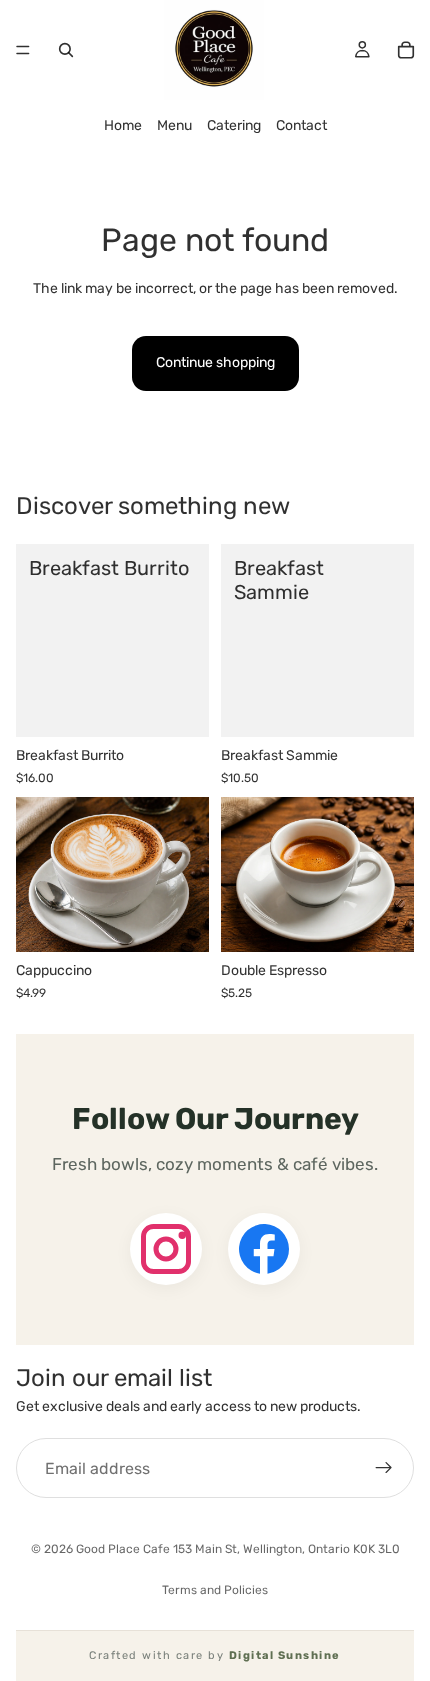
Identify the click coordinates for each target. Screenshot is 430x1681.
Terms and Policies (215, 1590)
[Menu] (23, 50)
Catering (234, 125)
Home (123, 125)
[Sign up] (384, 1469)
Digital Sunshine (285, 1655)
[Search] (66, 50)
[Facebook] (264, 1249)
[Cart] (406, 50)
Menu (174, 125)
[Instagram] (166, 1249)
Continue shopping (215, 362)
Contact (301, 125)
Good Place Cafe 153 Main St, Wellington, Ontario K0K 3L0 (238, 1549)
